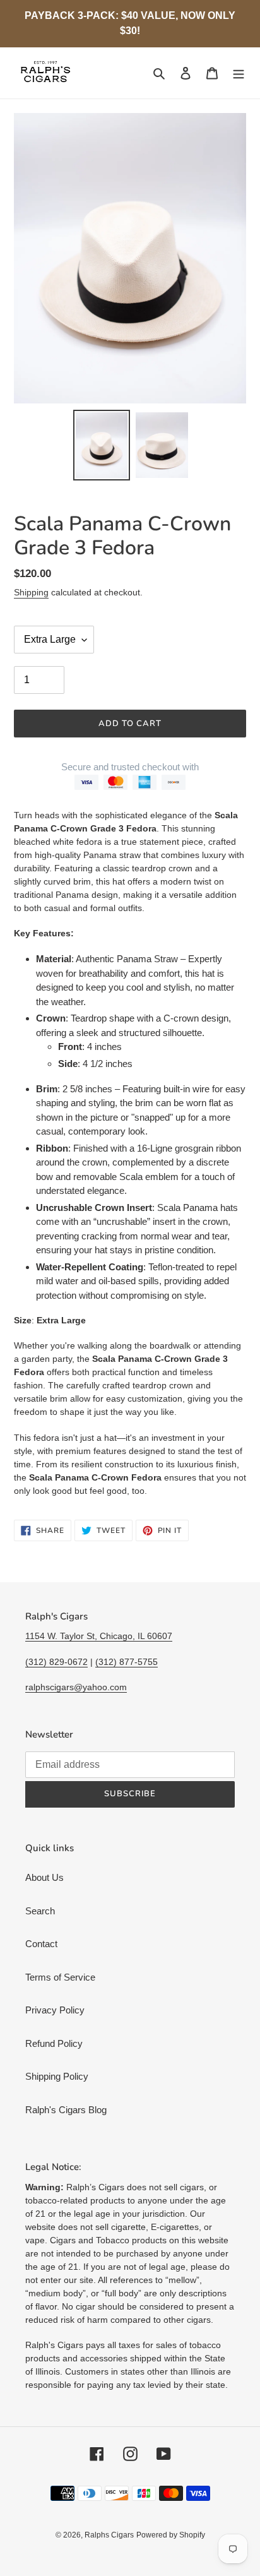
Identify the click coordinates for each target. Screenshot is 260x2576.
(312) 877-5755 (127, 1662)
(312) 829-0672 (56, 1662)
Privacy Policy (55, 2010)
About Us (44, 1877)
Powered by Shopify (171, 2535)
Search (40, 1911)
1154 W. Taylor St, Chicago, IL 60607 (99, 1636)
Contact (41, 1944)
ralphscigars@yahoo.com (76, 1687)
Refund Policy (54, 2043)
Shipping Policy (57, 2076)
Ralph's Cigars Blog (66, 2110)
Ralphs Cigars (109, 2535)
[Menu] (239, 73)
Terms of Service (60, 1977)
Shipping (31, 592)
